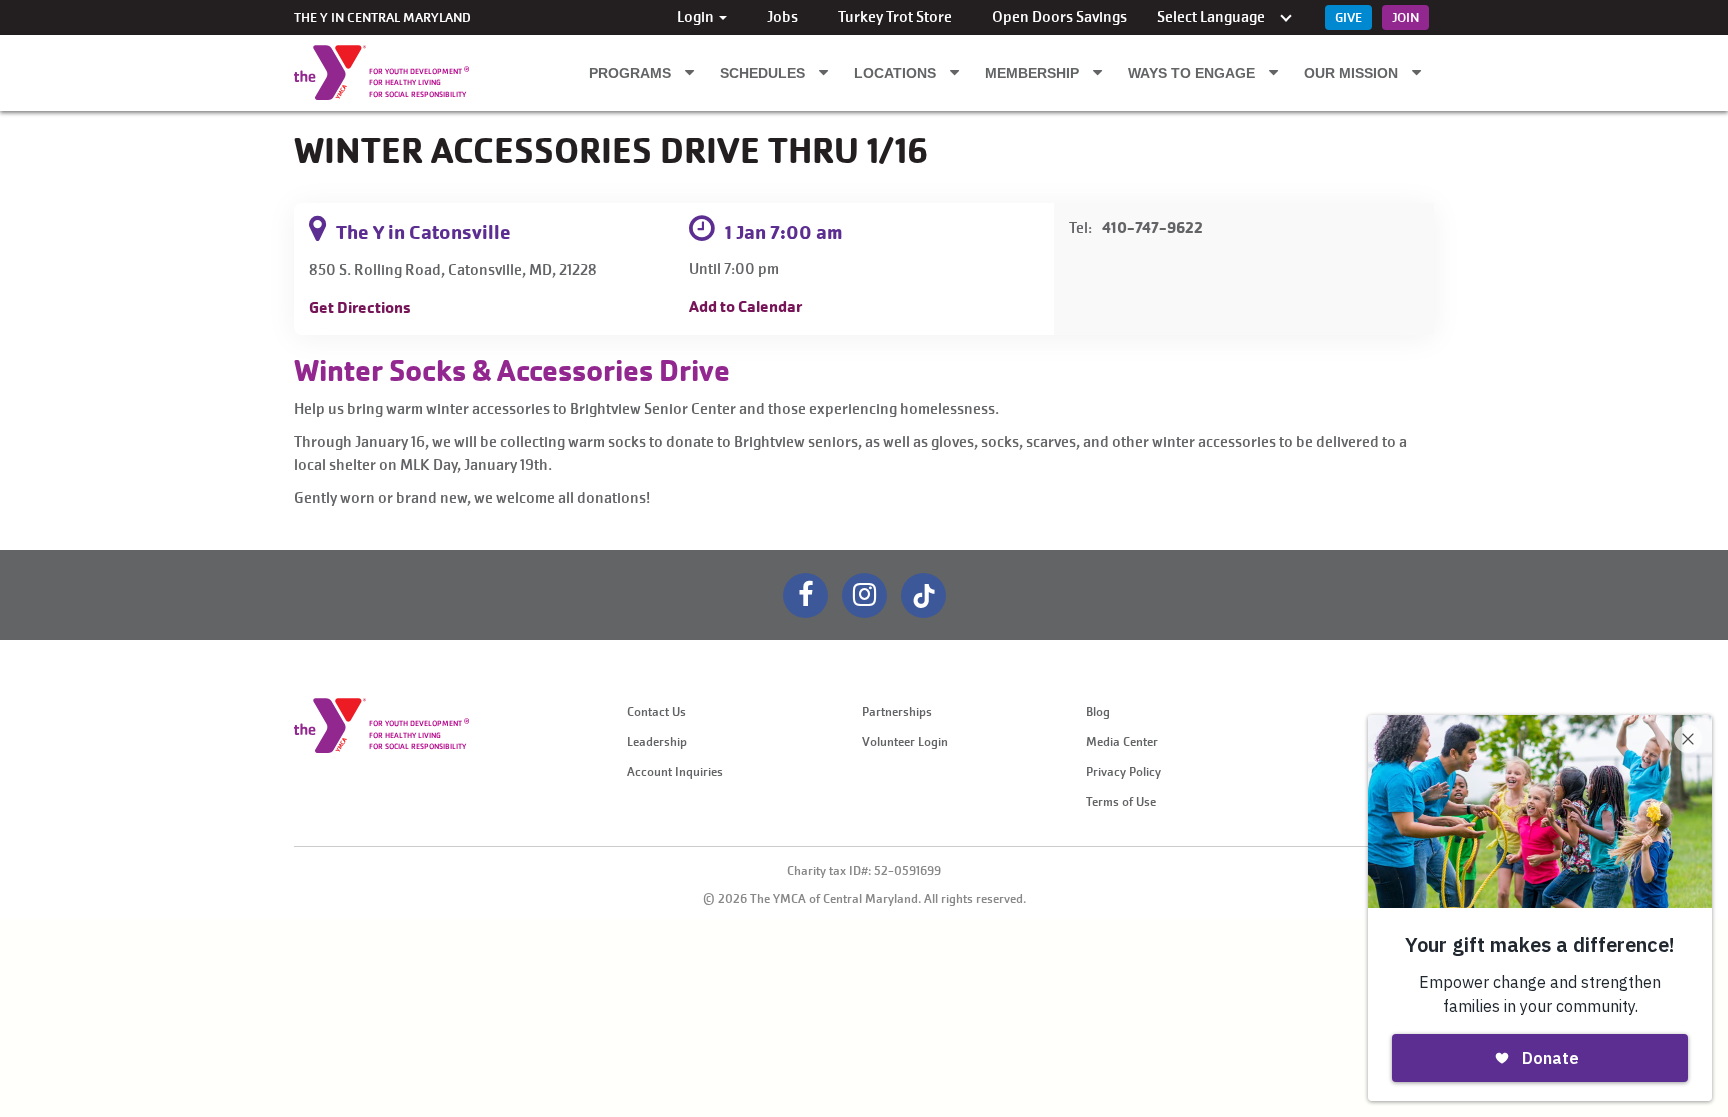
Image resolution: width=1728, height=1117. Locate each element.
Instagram (864, 595)
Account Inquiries (675, 772)
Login (697, 17)
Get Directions (360, 307)
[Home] (330, 72)
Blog (1098, 712)
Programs (632, 73)
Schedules (764, 73)
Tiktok (923, 595)
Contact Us (656, 712)
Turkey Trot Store (895, 17)
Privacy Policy (1123, 772)
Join (1405, 17)
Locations (897, 73)
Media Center (1122, 742)
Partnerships (897, 712)
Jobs (782, 17)
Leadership (657, 742)
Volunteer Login (905, 742)
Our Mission (1353, 73)
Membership (1034, 73)
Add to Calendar (745, 306)
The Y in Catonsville (423, 232)
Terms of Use (1121, 802)
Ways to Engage (1193, 73)
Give (1348, 17)
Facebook (805, 595)
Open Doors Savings (1059, 17)
